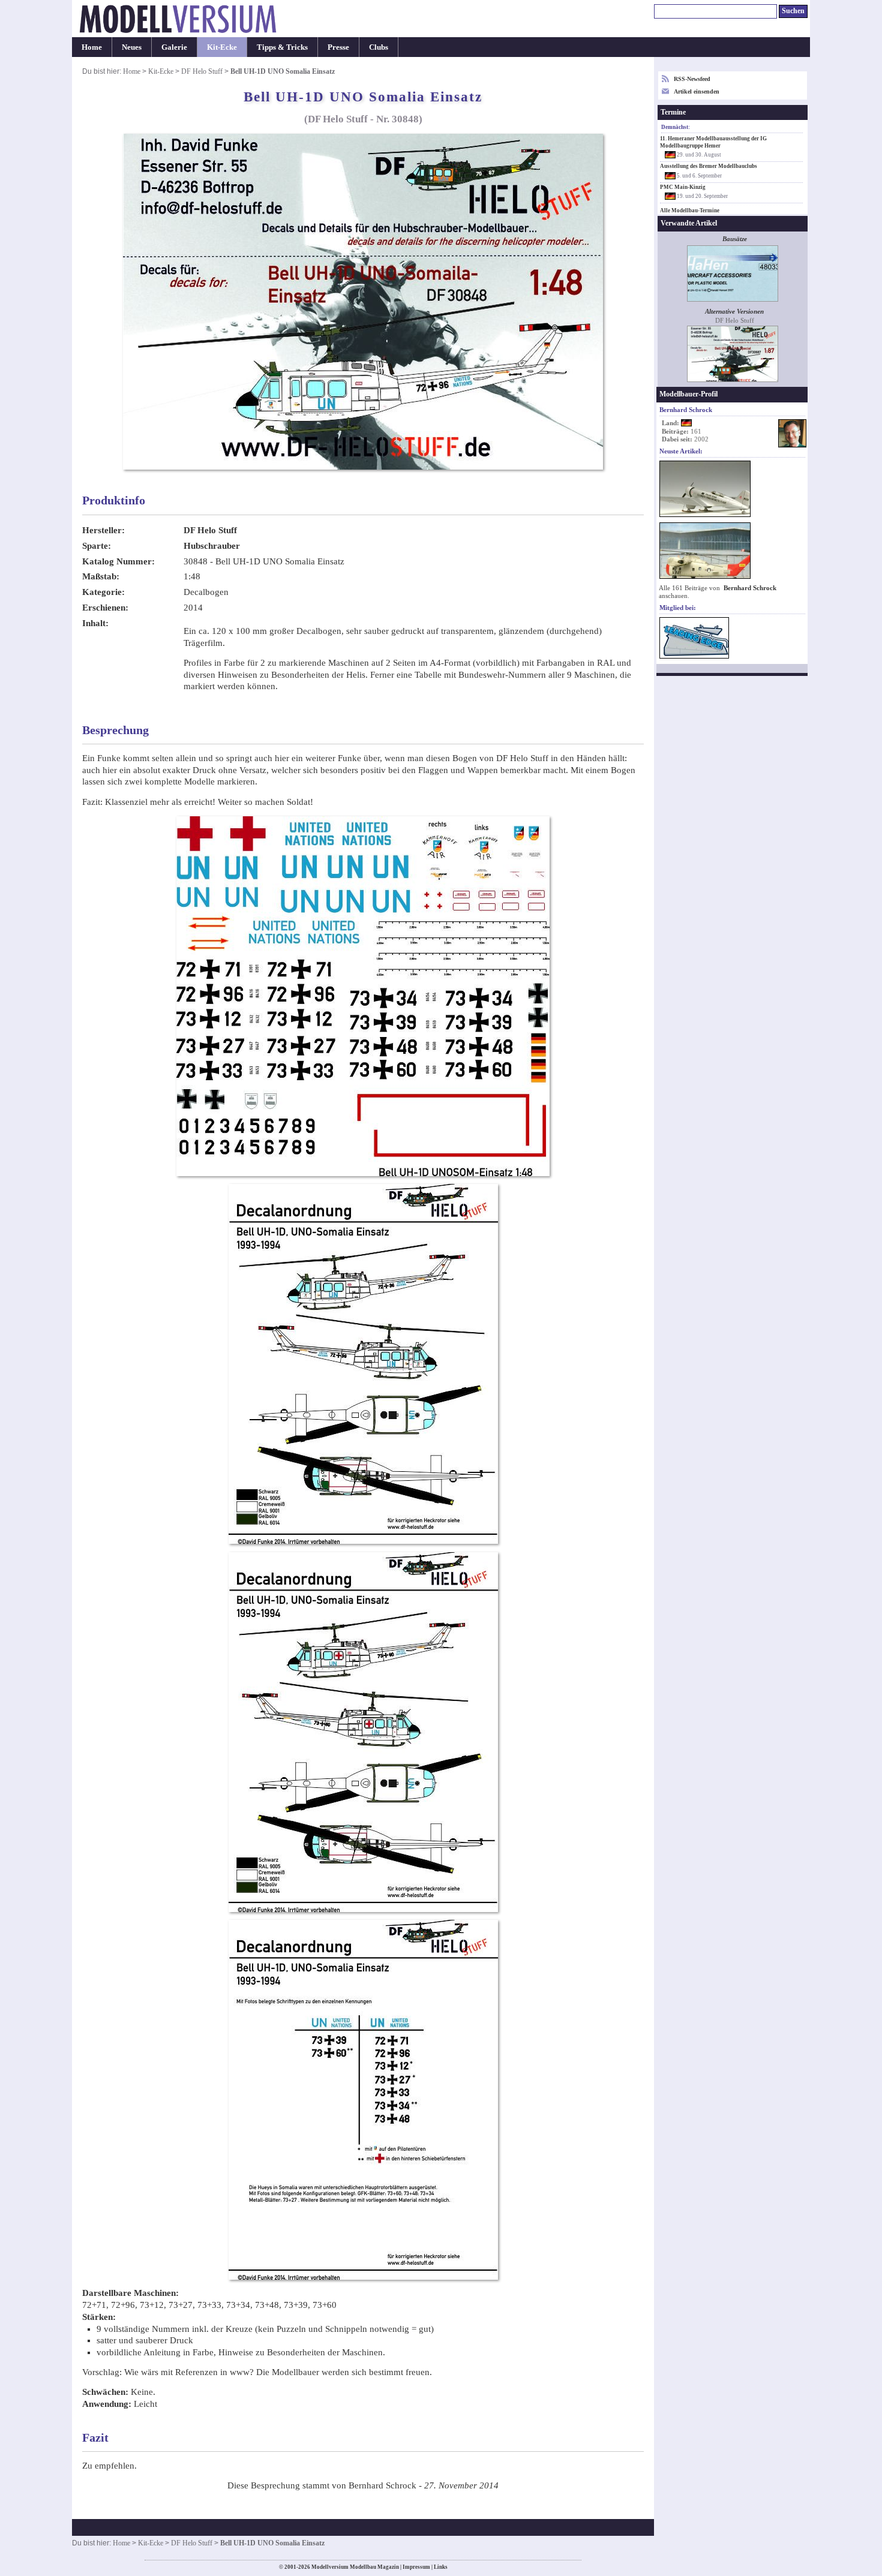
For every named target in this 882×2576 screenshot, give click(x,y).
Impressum (416, 2567)
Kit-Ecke (222, 47)
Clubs (379, 47)
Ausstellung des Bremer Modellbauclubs (709, 166)
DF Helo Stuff (202, 71)
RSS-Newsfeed (692, 79)
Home (92, 47)
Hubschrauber (212, 546)
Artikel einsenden (697, 91)
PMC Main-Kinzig (683, 187)
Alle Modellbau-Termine (690, 211)
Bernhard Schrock (750, 588)
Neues (132, 47)
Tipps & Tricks (282, 47)
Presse (338, 47)
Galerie (174, 47)
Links (441, 2567)
